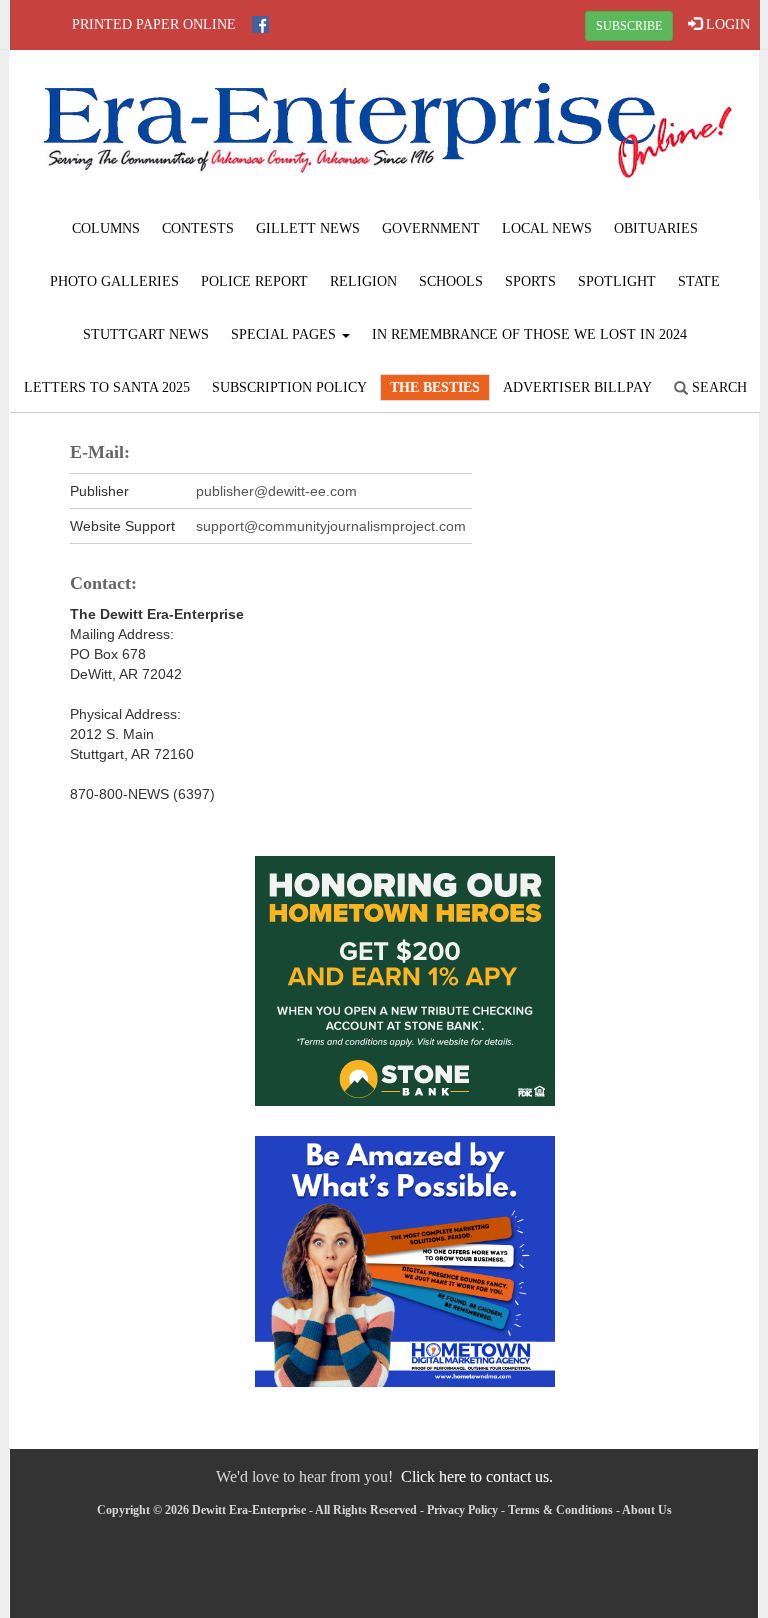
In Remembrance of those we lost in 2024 (529, 334)
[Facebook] (260, 24)
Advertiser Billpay (577, 387)
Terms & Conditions (560, 1510)
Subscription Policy (289, 387)
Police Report (254, 281)
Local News (547, 228)
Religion (363, 281)
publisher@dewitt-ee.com (276, 491)
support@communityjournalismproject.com (331, 526)
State (699, 281)
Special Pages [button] (285, 334)
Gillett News (308, 228)
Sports (530, 281)
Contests (198, 228)
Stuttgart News (146, 334)
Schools (451, 281)
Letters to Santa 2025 (107, 387)
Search (717, 387)
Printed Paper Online (154, 24)
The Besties (435, 387)
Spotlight (617, 281)
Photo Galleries (114, 281)
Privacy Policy (462, 1510)
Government (431, 228)
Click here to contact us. (477, 1476)
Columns (106, 228)
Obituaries (656, 228)
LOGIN (726, 24)
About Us (647, 1510)
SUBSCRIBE (629, 26)
